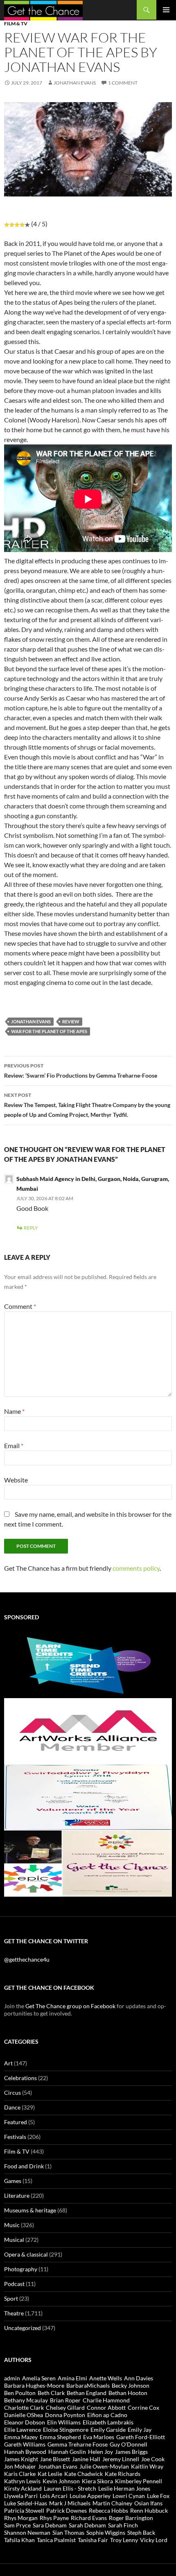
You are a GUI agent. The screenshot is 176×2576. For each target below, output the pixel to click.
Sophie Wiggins (106, 2532)
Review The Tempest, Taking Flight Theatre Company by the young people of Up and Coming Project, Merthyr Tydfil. (87, 1105)
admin (12, 2378)
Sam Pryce (17, 2525)
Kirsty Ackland (23, 2488)
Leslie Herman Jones (124, 2488)
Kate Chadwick (83, 2474)
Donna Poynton (65, 2415)
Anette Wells (106, 2378)
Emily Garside (108, 2430)
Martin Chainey (112, 2503)
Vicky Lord (154, 2540)
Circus (12, 2093)
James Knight (21, 2459)
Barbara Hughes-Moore (34, 2385)
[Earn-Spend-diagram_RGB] (88, 1664)
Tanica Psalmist (56, 2540)
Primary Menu (166, 10)
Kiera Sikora (97, 2481)
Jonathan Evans (75, 83)
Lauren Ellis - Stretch (70, 2488)
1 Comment (123, 83)
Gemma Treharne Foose (78, 2444)
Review (71, 1021)
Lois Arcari (54, 2496)
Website (16, 1480)
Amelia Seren (39, 2378)
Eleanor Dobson (25, 2422)
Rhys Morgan (21, 2518)
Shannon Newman (27, 2532)
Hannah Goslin (67, 2452)
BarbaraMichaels (88, 2385)
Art (8, 2063)
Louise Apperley (90, 2496)
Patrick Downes (67, 2510)
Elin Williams (64, 2422)
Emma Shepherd (60, 2437)
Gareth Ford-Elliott (141, 2437)
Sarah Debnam (87, 2525)
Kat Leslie (50, 2474)
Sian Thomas (68, 2532)
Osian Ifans (148, 2503)
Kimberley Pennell (139, 2481)
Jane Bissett (55, 2459)
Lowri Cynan (129, 2496)
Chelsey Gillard (65, 2407)
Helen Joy (100, 2452)
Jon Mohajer (20, 2466)
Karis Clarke (20, 2474)
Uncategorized (23, 2328)
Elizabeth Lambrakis (108, 2422)
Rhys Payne (54, 2518)
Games (13, 2181)
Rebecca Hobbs (108, 2510)
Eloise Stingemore (66, 2430)
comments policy (136, 1568)
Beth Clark (51, 2393)
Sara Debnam (50, 2525)
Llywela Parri (21, 2496)
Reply (31, 1228)
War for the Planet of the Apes (49, 1031)
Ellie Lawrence (23, 2430)
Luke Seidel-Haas (26, 2503)
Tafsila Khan (19, 2540)
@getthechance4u (27, 1959)
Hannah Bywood (25, 2452)
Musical (14, 2240)
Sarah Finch (123, 2525)
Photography (21, 2269)
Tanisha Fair (93, 2540)
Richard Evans (89, 2518)
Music (12, 2225)
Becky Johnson (131, 2385)
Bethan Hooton (128, 2393)
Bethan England (87, 2393)
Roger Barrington (131, 2518)
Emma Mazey (21, 2437)
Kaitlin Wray (147, 2466)
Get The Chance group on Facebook (70, 2006)
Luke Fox (158, 2496)
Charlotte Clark (24, 2407)
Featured (16, 2122)
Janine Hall (86, 2459)
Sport (11, 2298)
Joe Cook (153, 2459)
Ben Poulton (20, 2393)
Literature (17, 2195)
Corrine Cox (143, 2407)
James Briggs (131, 2452)
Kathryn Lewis (22, 2481)
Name (14, 1411)
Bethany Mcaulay (26, 2400)
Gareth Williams (25, 2444)
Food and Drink (24, 2166)
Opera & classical (26, 2254)
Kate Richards (123, 2474)
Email (14, 1445)
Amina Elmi (72, 2378)
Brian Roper (65, 2400)
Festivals (15, 2137)
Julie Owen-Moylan (104, 2466)
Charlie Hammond (106, 2400)
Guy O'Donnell (129, 2444)
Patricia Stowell (24, 2510)
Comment (20, 1306)
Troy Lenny (124, 2540)
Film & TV (16, 23)
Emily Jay (140, 2430)
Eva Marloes (99, 2437)
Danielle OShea (24, 2415)
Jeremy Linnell (121, 2459)
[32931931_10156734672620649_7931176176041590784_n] (88, 1797)
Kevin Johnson (61, 2481)
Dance (12, 2107)
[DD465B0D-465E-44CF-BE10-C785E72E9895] (88, 1863)
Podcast (14, 2284)
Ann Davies (139, 2378)
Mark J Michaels (70, 2503)
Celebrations (20, 2078)
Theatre (14, 2313)
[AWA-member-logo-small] (88, 1731)
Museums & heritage (30, 2210)
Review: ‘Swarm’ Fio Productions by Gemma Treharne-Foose (81, 1071)
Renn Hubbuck (149, 2510)
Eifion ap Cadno (107, 2415)
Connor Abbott (106, 2407)
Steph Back (141, 2532)
